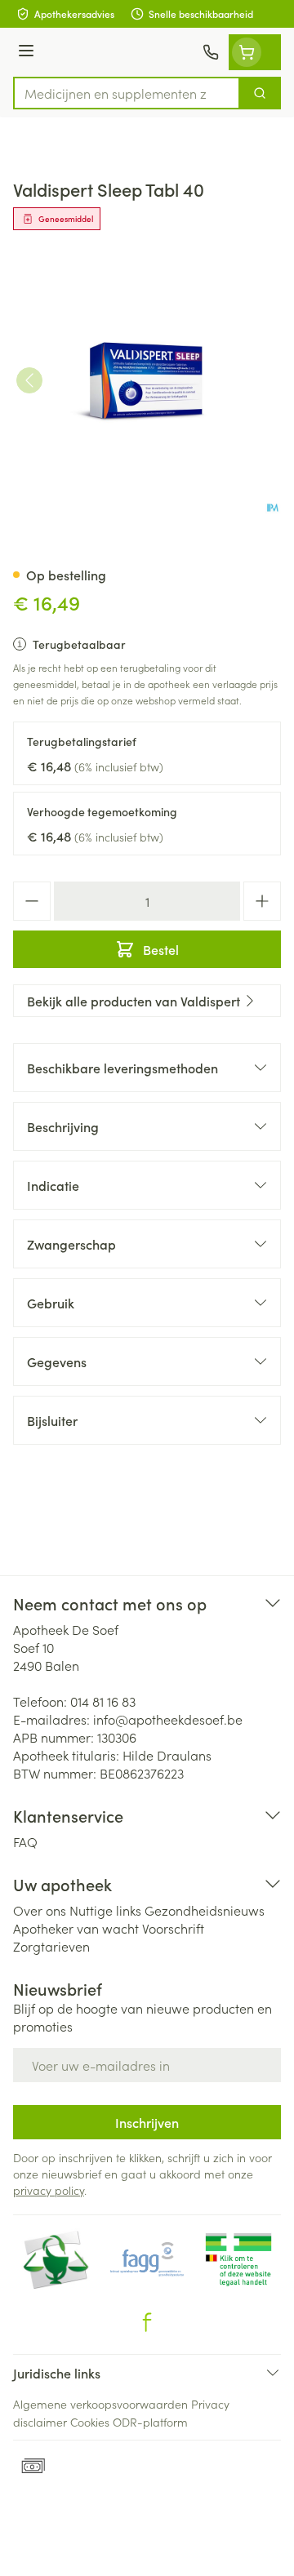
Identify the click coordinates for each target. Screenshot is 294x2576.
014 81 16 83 (103, 1701)
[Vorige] (29, 380)
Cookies (90, 2422)
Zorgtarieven (51, 1946)
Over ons (40, 1910)
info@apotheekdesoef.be (168, 1719)
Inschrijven (147, 2122)
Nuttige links (105, 1910)
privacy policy (49, 2190)
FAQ (25, 1841)
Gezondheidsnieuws (205, 1910)
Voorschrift (173, 1928)
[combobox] (127, 93)
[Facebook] (147, 2322)
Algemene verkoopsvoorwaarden (100, 2404)
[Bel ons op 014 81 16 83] (211, 52)
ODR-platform (150, 2422)
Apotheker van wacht (76, 1928)
